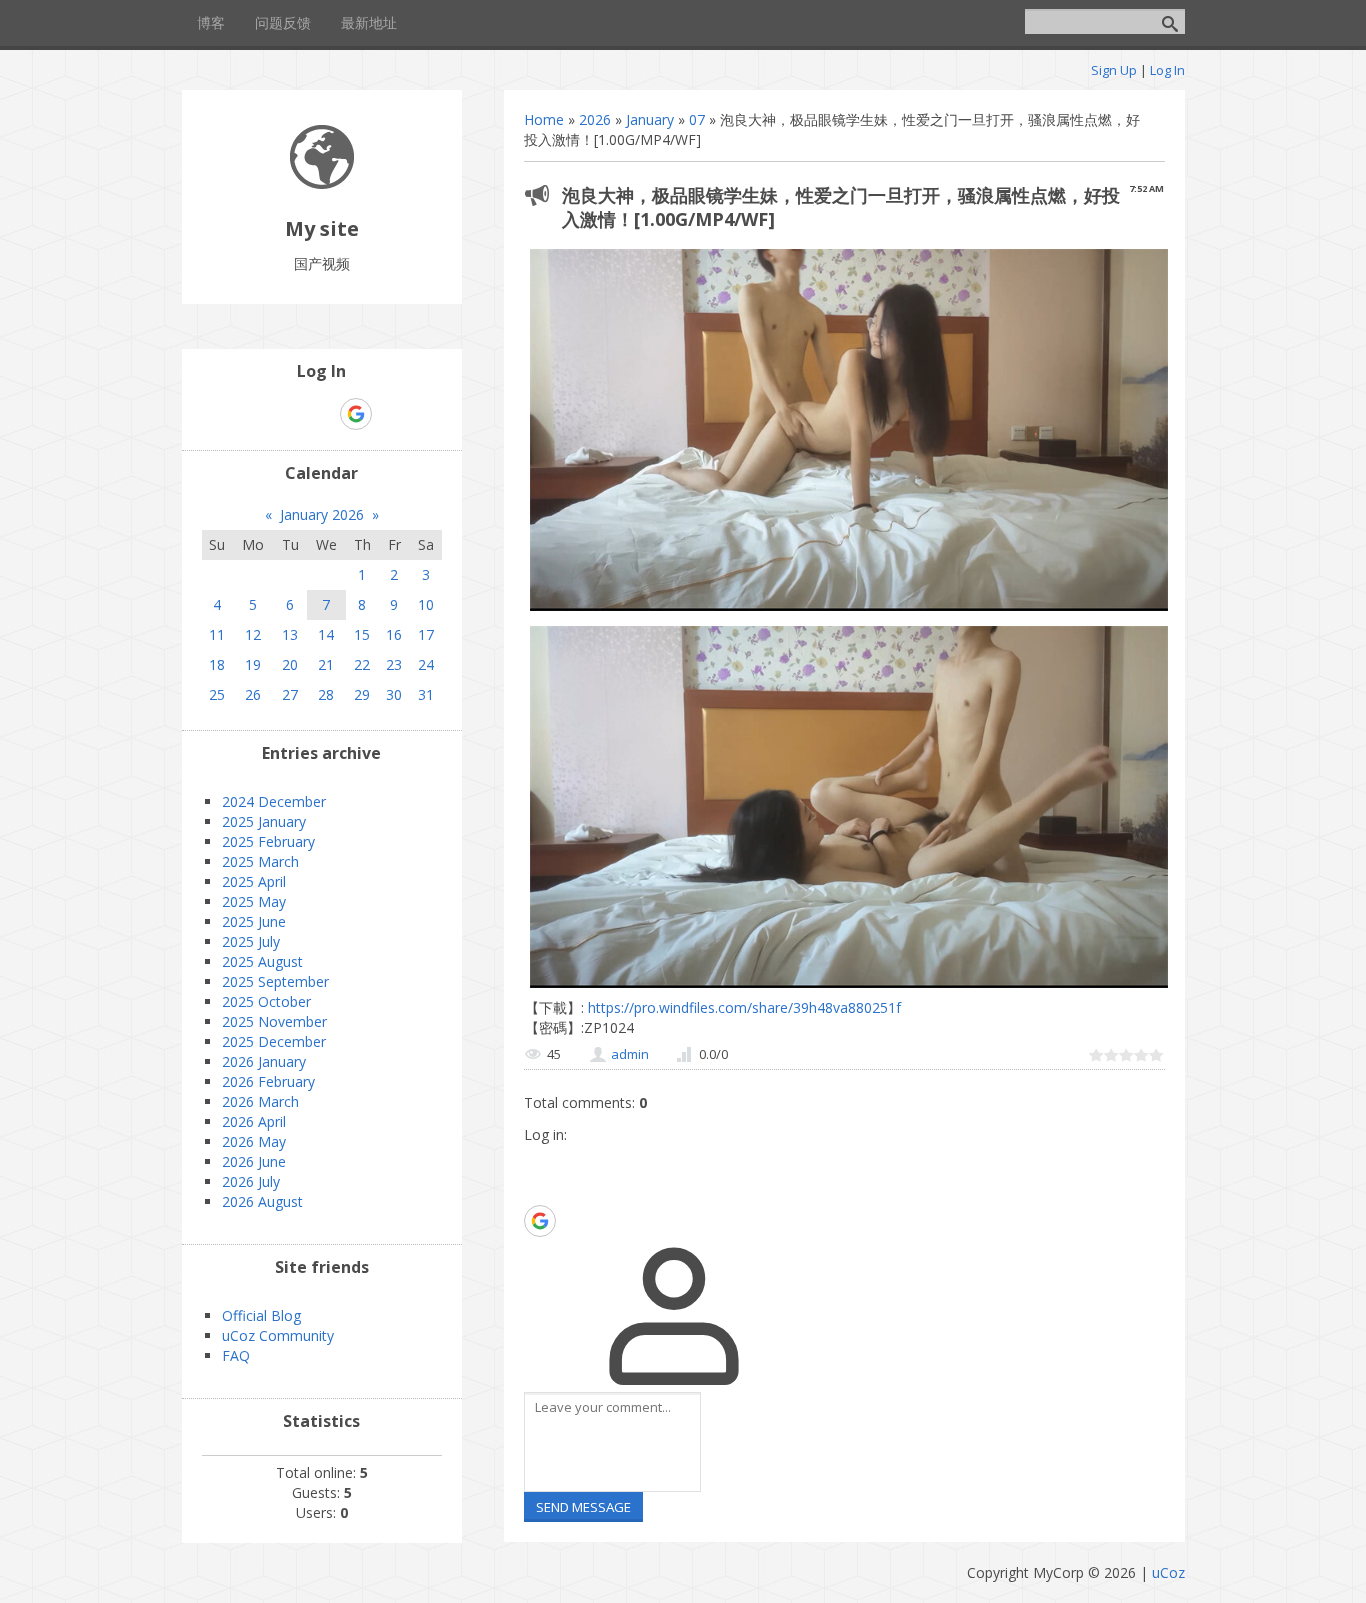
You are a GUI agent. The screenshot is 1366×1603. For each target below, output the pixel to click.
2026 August (262, 1201)
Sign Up (1114, 70)
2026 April (254, 1121)
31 (426, 694)
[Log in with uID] (539, 1160)
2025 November (274, 1021)
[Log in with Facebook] (539, 1190)
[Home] (322, 183)
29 (362, 694)
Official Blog (261, 1315)
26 (253, 694)
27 (290, 694)
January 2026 (322, 514)
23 (394, 664)
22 (362, 664)
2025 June (254, 921)
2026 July (251, 1181)
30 (394, 694)
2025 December (274, 1041)
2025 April (254, 881)
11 (217, 634)
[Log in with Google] (540, 1221)
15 (362, 634)
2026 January (264, 1061)
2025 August (262, 961)
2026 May (254, 1141)
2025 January (264, 821)
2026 (595, 119)
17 (426, 634)
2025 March (260, 861)
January (650, 119)
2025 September (275, 981)
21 (326, 664)
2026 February (268, 1081)
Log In (1167, 70)
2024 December (274, 801)
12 (253, 634)
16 (394, 634)
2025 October (266, 1001)
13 (290, 634)
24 (426, 664)
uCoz (1168, 1572)
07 (697, 119)
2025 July (251, 941)
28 (326, 694)
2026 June (254, 1161)
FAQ (236, 1355)
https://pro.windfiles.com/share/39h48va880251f (742, 1007)
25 (217, 694)
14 (326, 634)
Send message (583, 1507)
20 (290, 664)
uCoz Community (278, 1335)
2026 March (260, 1101)
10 (426, 604)
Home (544, 119)
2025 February (268, 841)
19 (253, 664)
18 (217, 664)
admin (630, 1054)
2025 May (254, 901)
